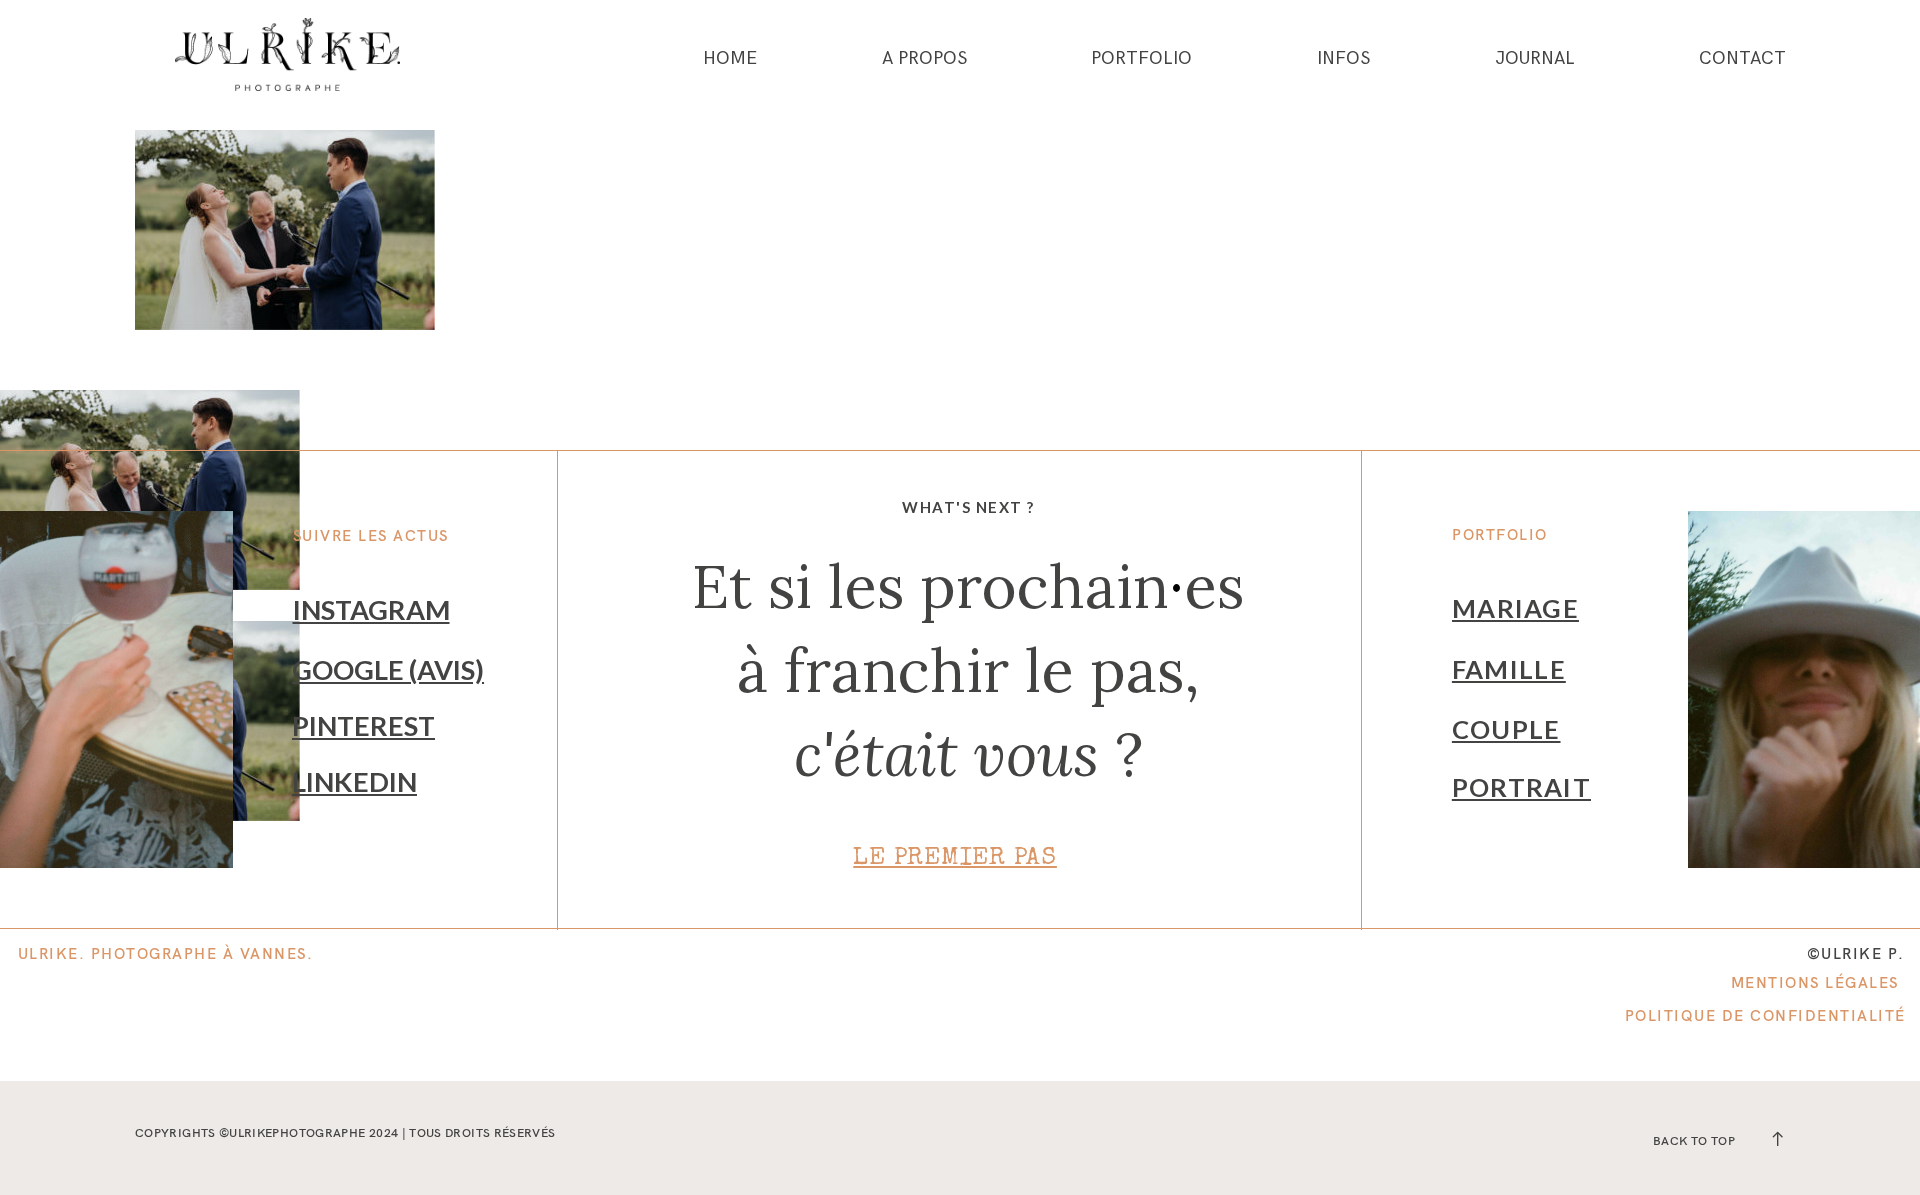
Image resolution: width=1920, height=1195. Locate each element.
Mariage (1515, 608)
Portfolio (1141, 59)
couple (1506, 729)
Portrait (1521, 787)
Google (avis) (388, 669)
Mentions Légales (1815, 982)
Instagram (371, 609)
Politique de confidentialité (1765, 1015)
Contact (1742, 59)
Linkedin (354, 781)
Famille (1509, 669)
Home (730, 59)
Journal (1535, 59)
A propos (924, 59)
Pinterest (363, 725)
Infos (1343, 59)
